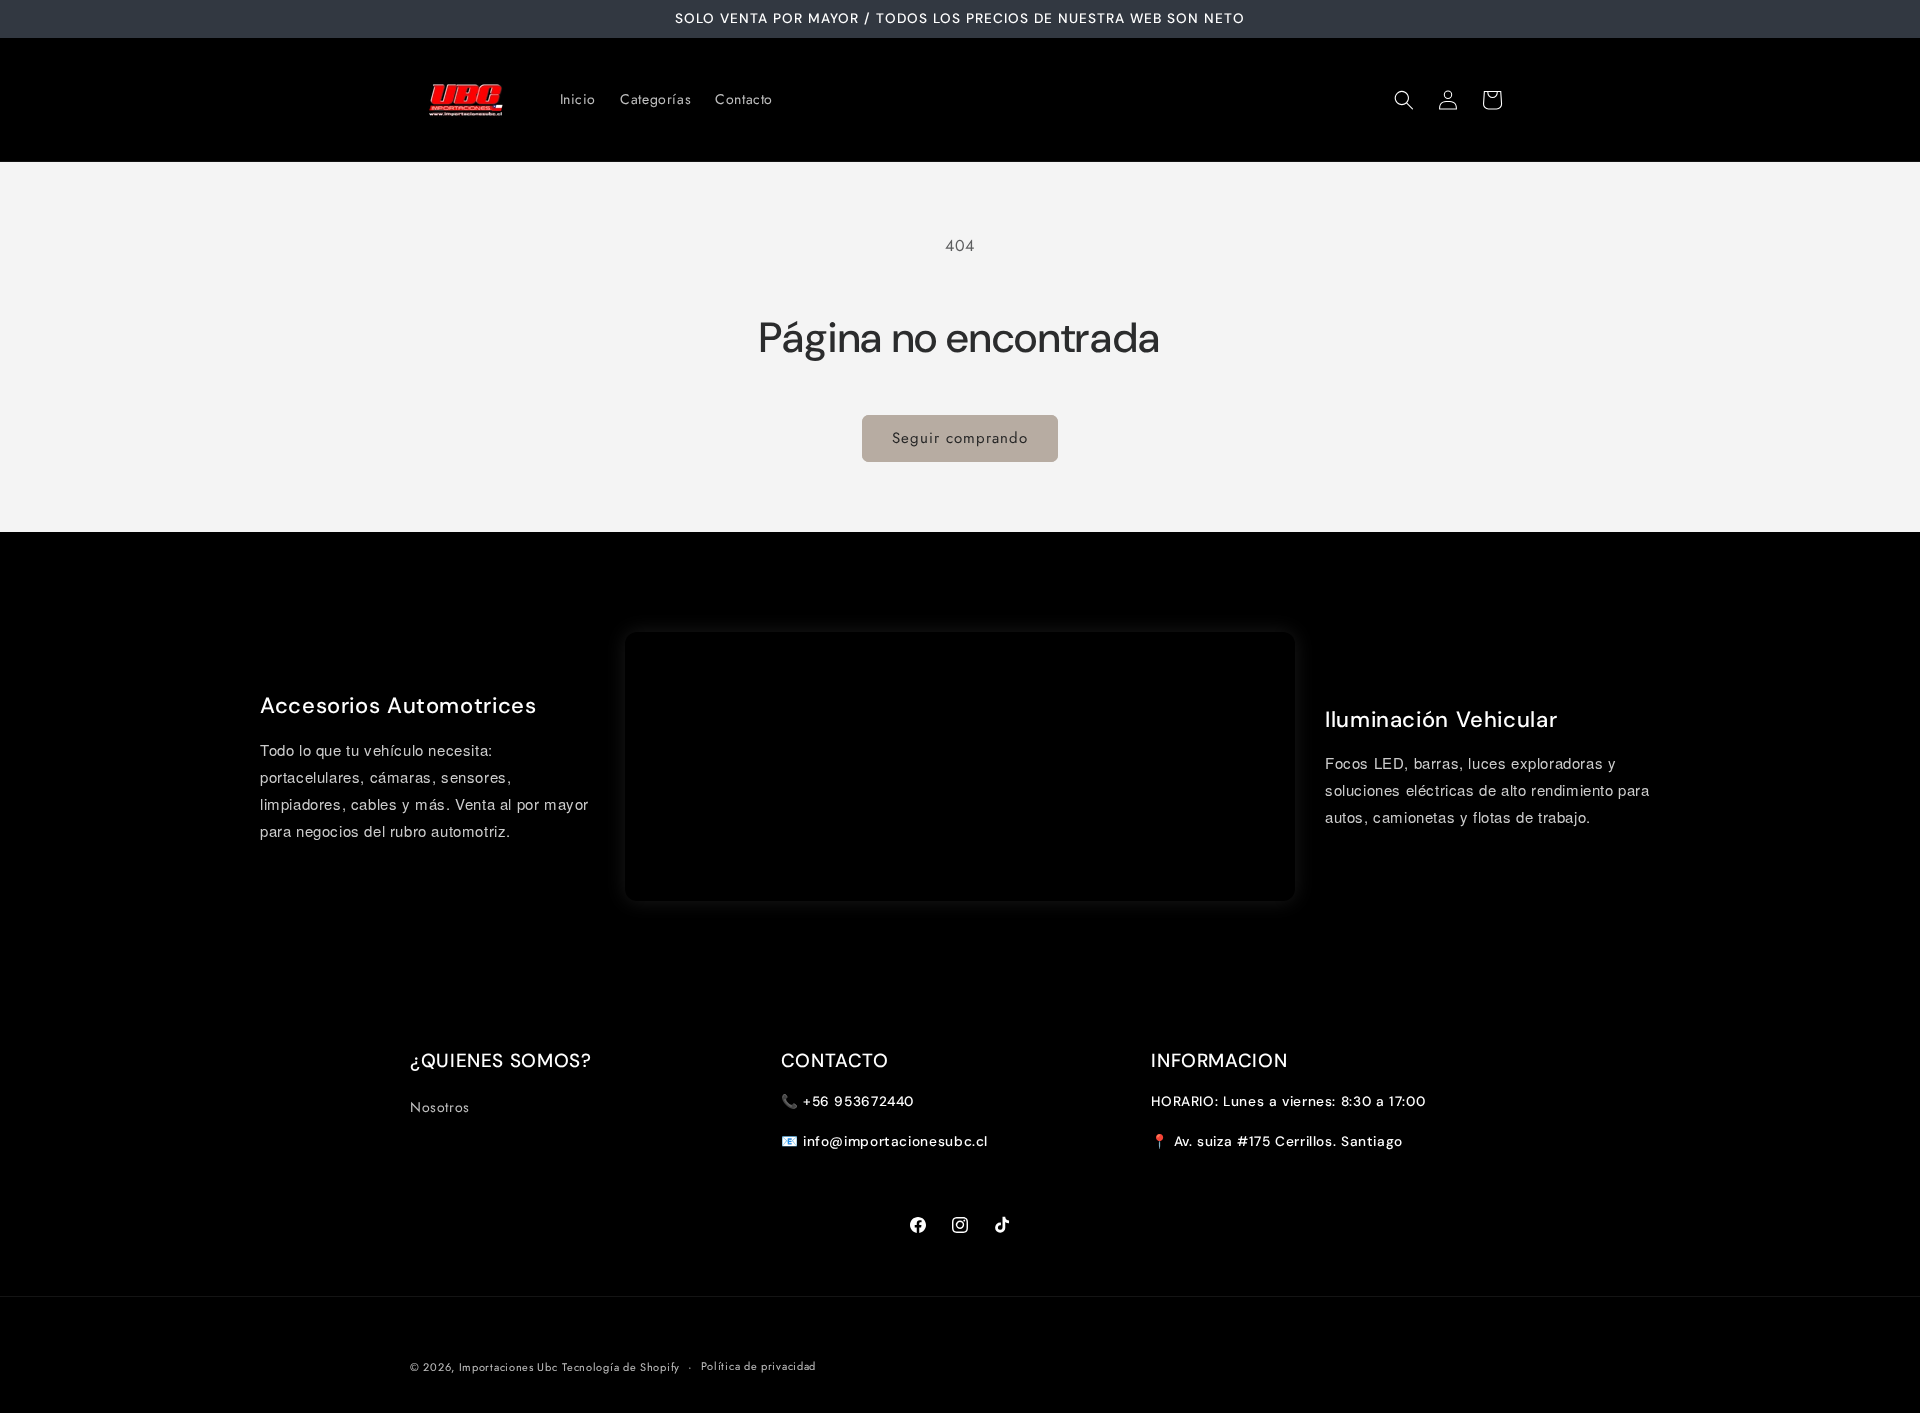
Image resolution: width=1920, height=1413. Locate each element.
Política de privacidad (758, 1366)
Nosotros (440, 1107)
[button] (1404, 100)
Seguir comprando (960, 438)
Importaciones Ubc (508, 1367)
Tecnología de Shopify (621, 1367)
